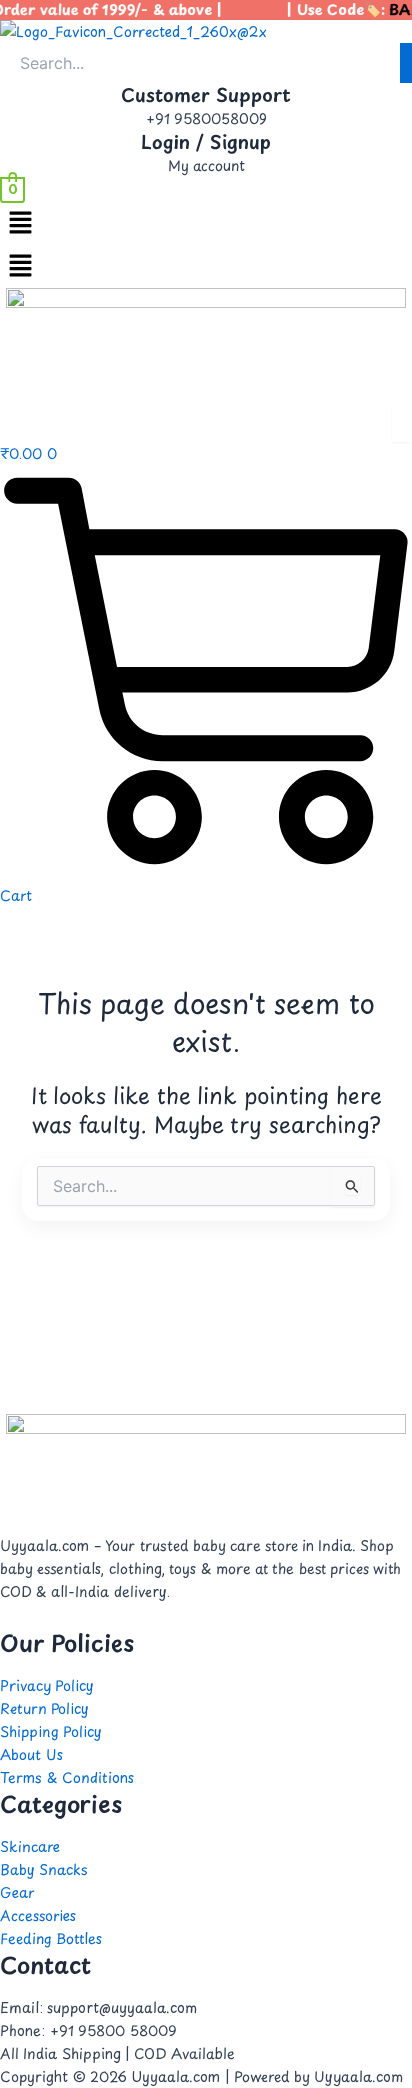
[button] (206, 224)
